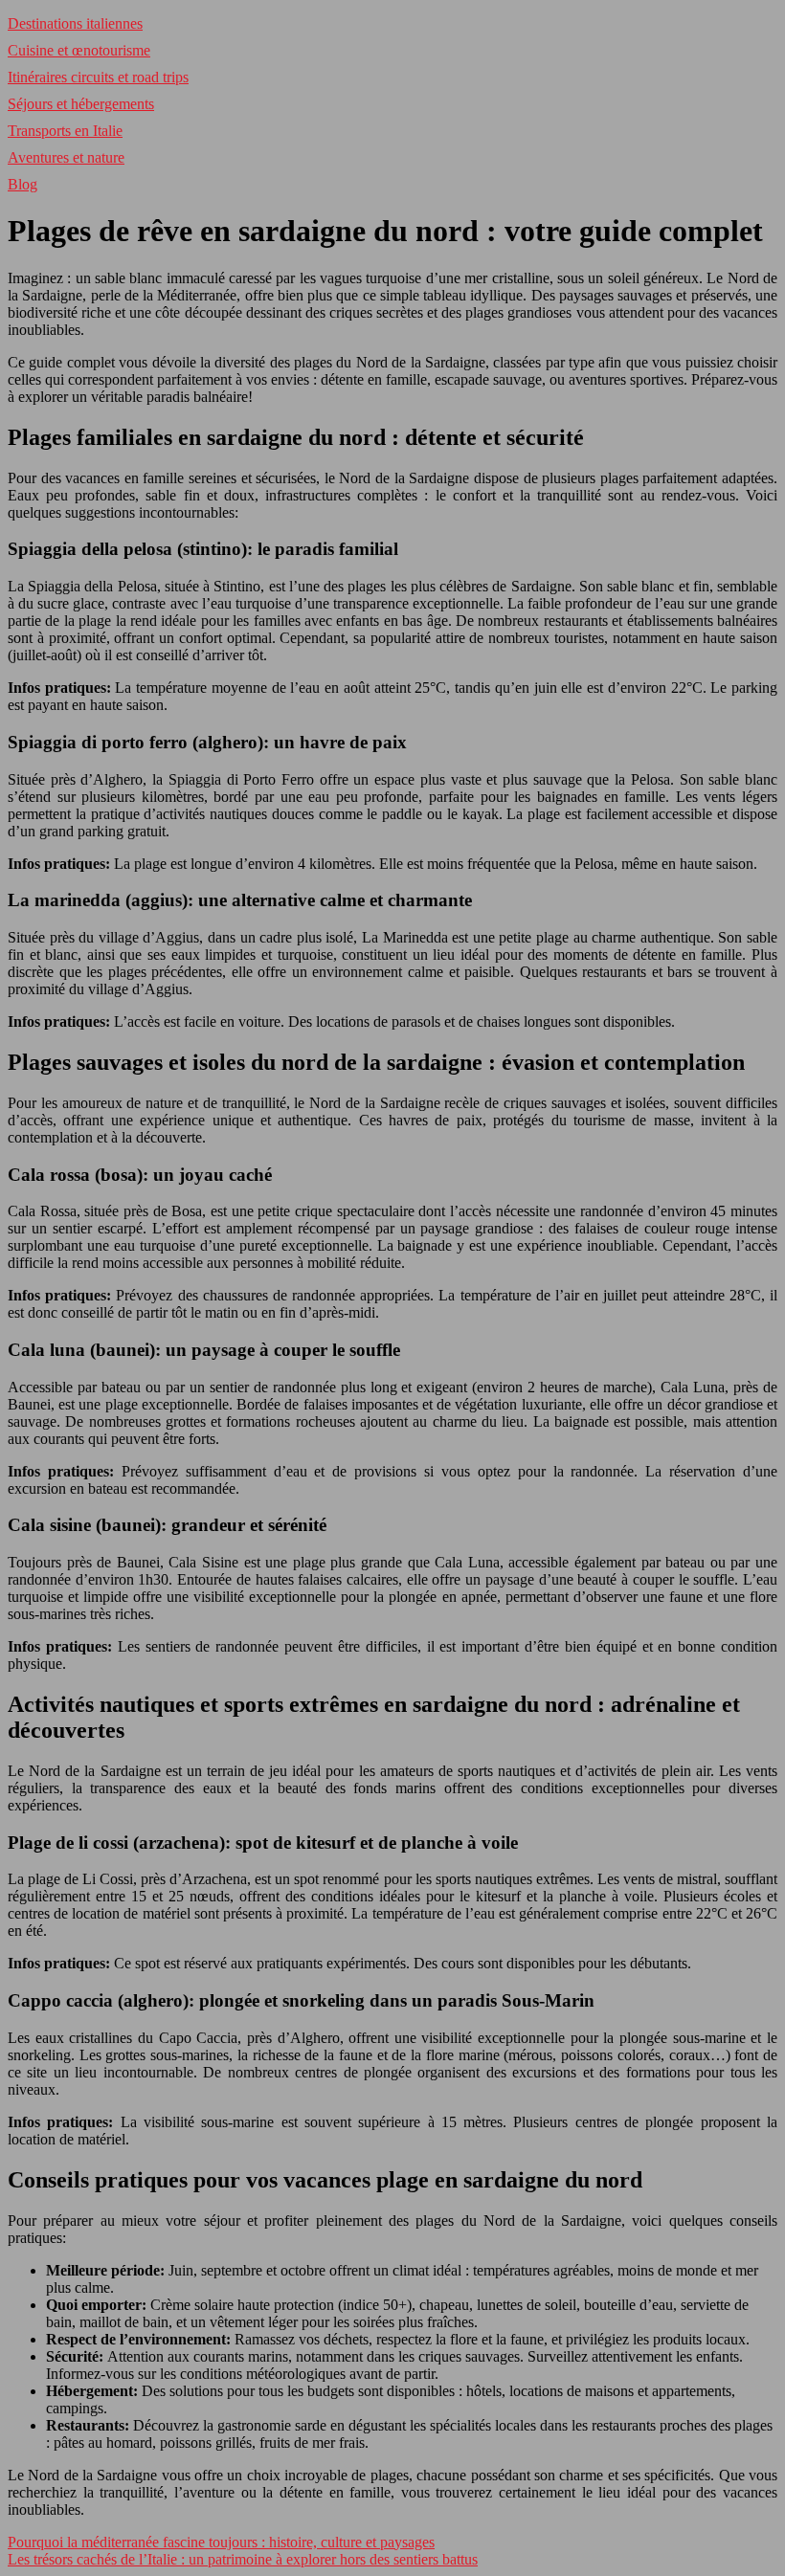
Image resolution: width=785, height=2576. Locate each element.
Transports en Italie (65, 131)
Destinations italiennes (75, 23)
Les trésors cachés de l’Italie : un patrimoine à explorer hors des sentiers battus (243, 2559)
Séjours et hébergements (81, 104)
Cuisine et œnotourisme (79, 50)
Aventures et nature (66, 157)
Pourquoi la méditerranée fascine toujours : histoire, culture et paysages (221, 2542)
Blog (22, 184)
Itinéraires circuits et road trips (98, 77)
